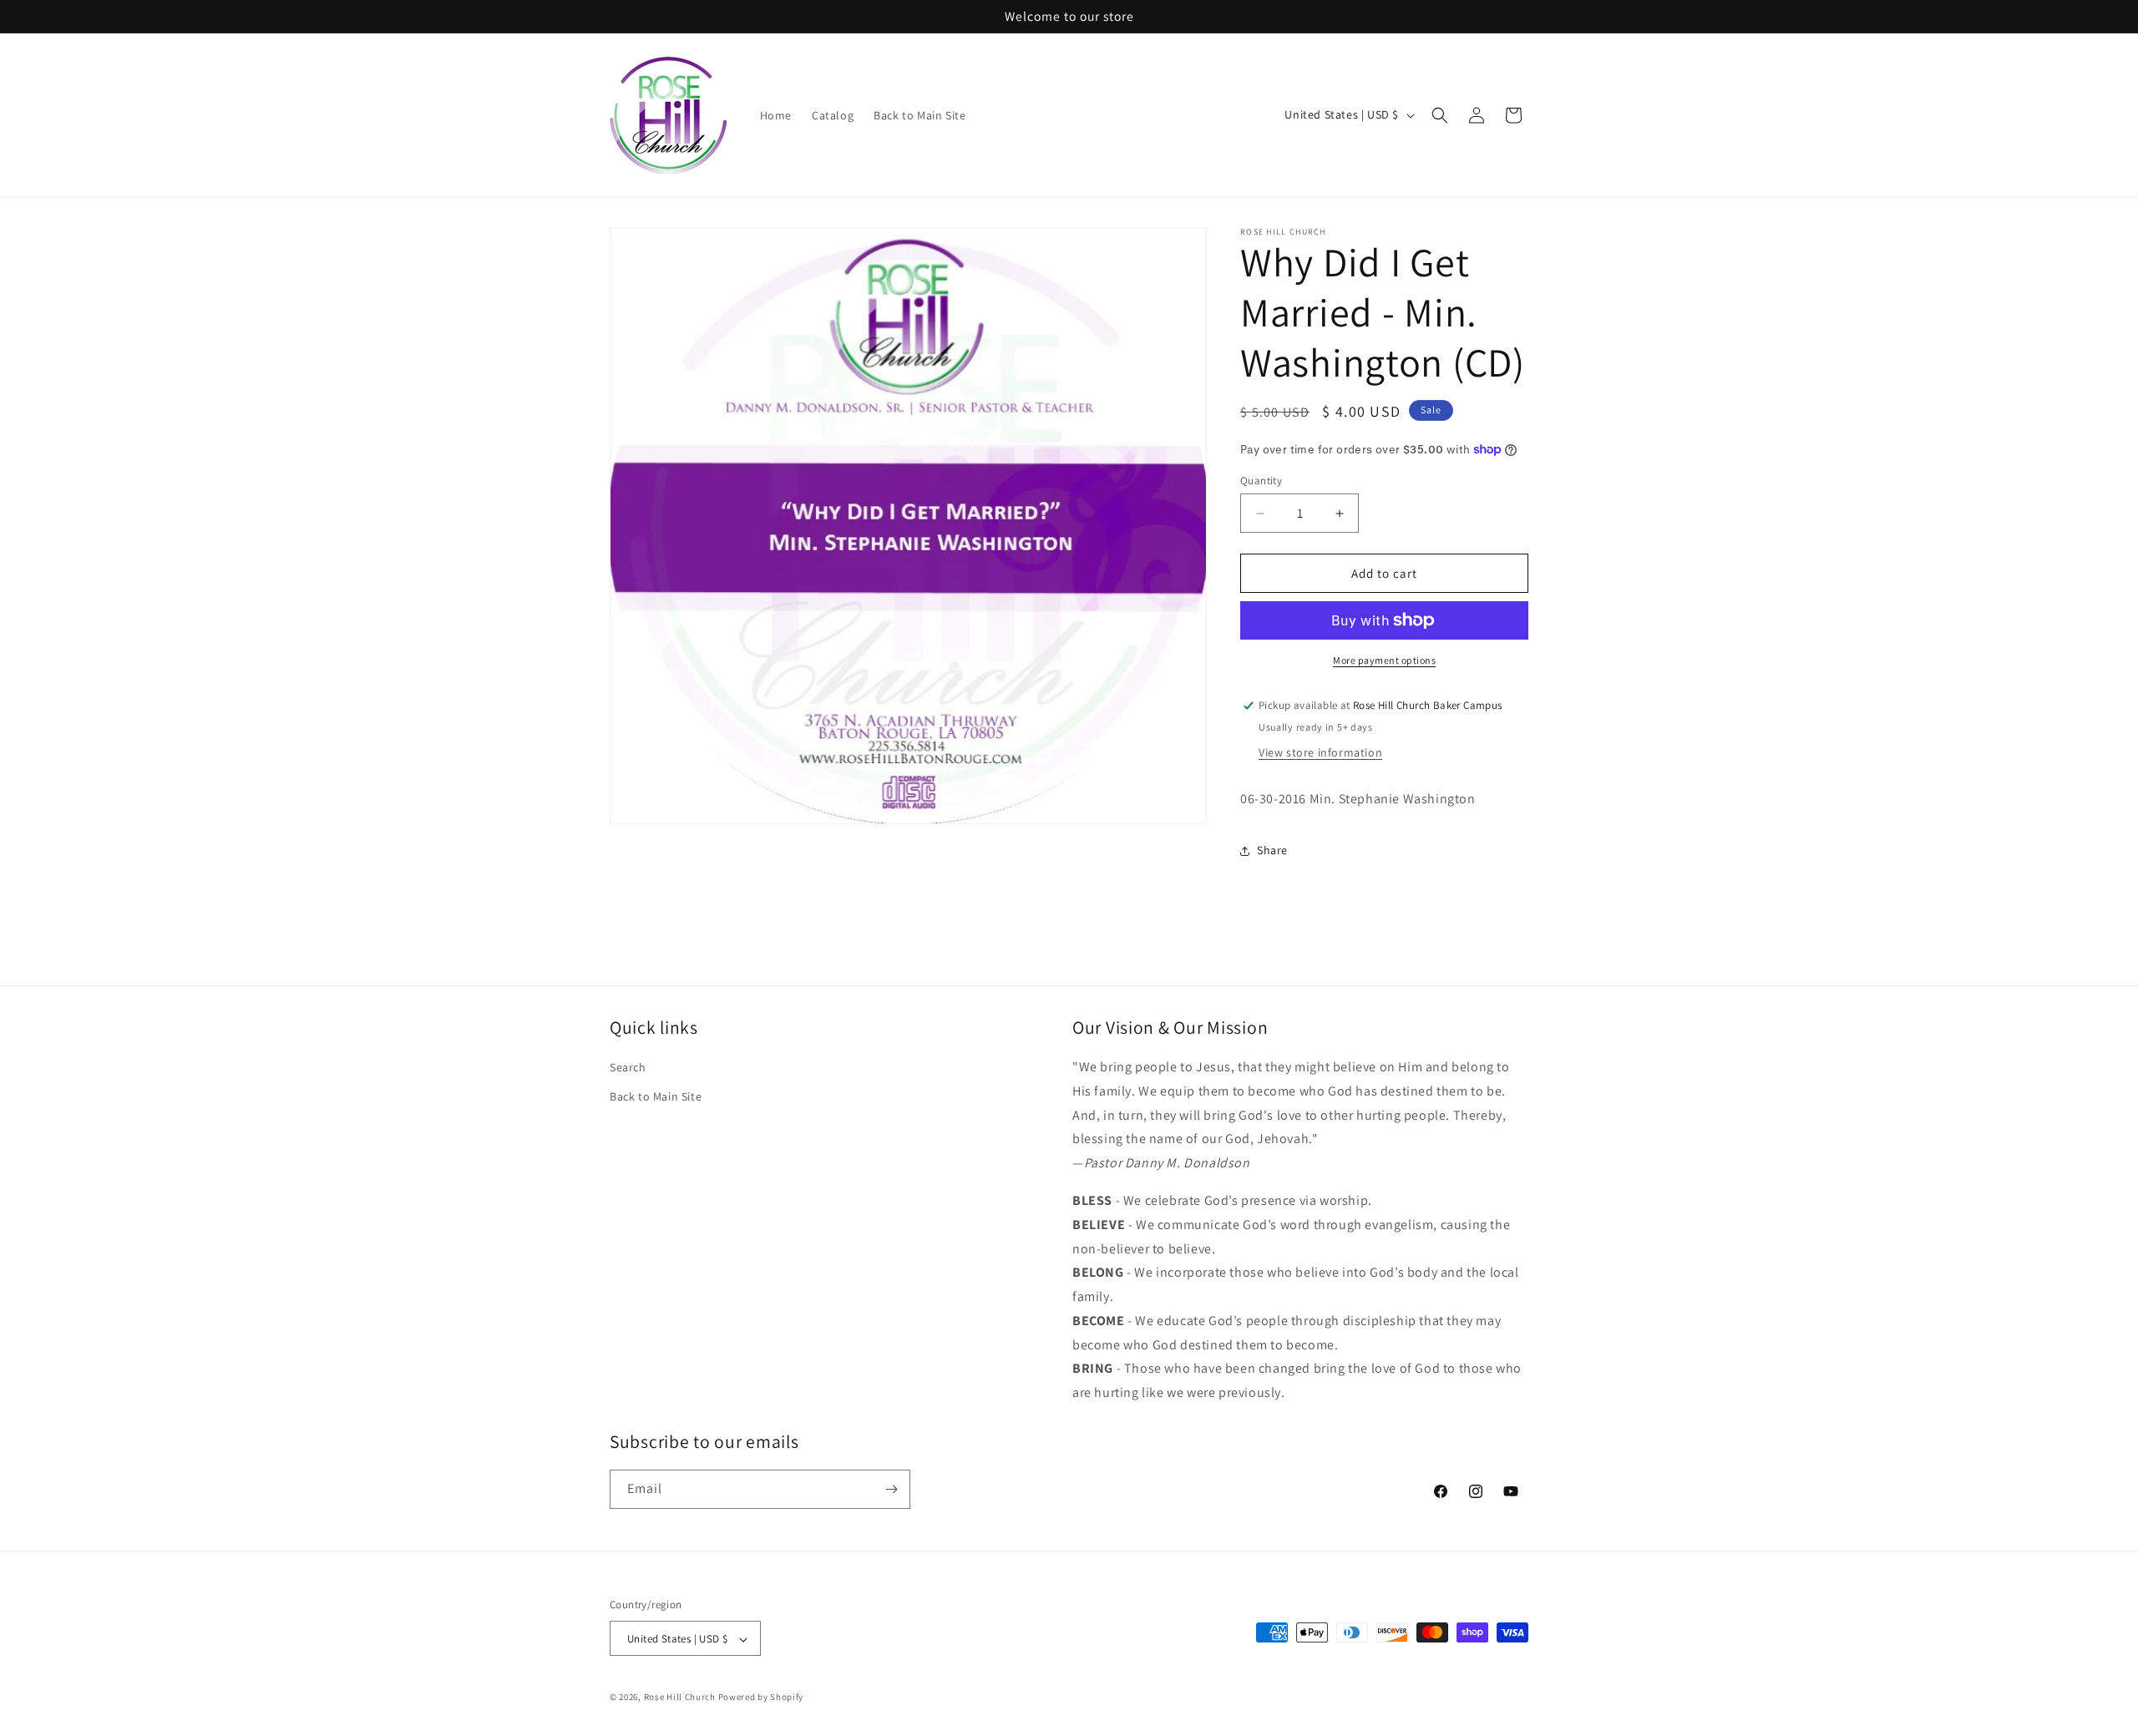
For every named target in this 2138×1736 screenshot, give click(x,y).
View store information (1320, 752)
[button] (1440, 115)
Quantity (1261, 481)
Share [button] (1272, 850)
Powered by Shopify (761, 1698)
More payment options (1384, 660)
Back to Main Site (656, 1096)
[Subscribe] (891, 1489)
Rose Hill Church (680, 1698)
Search (628, 1067)
